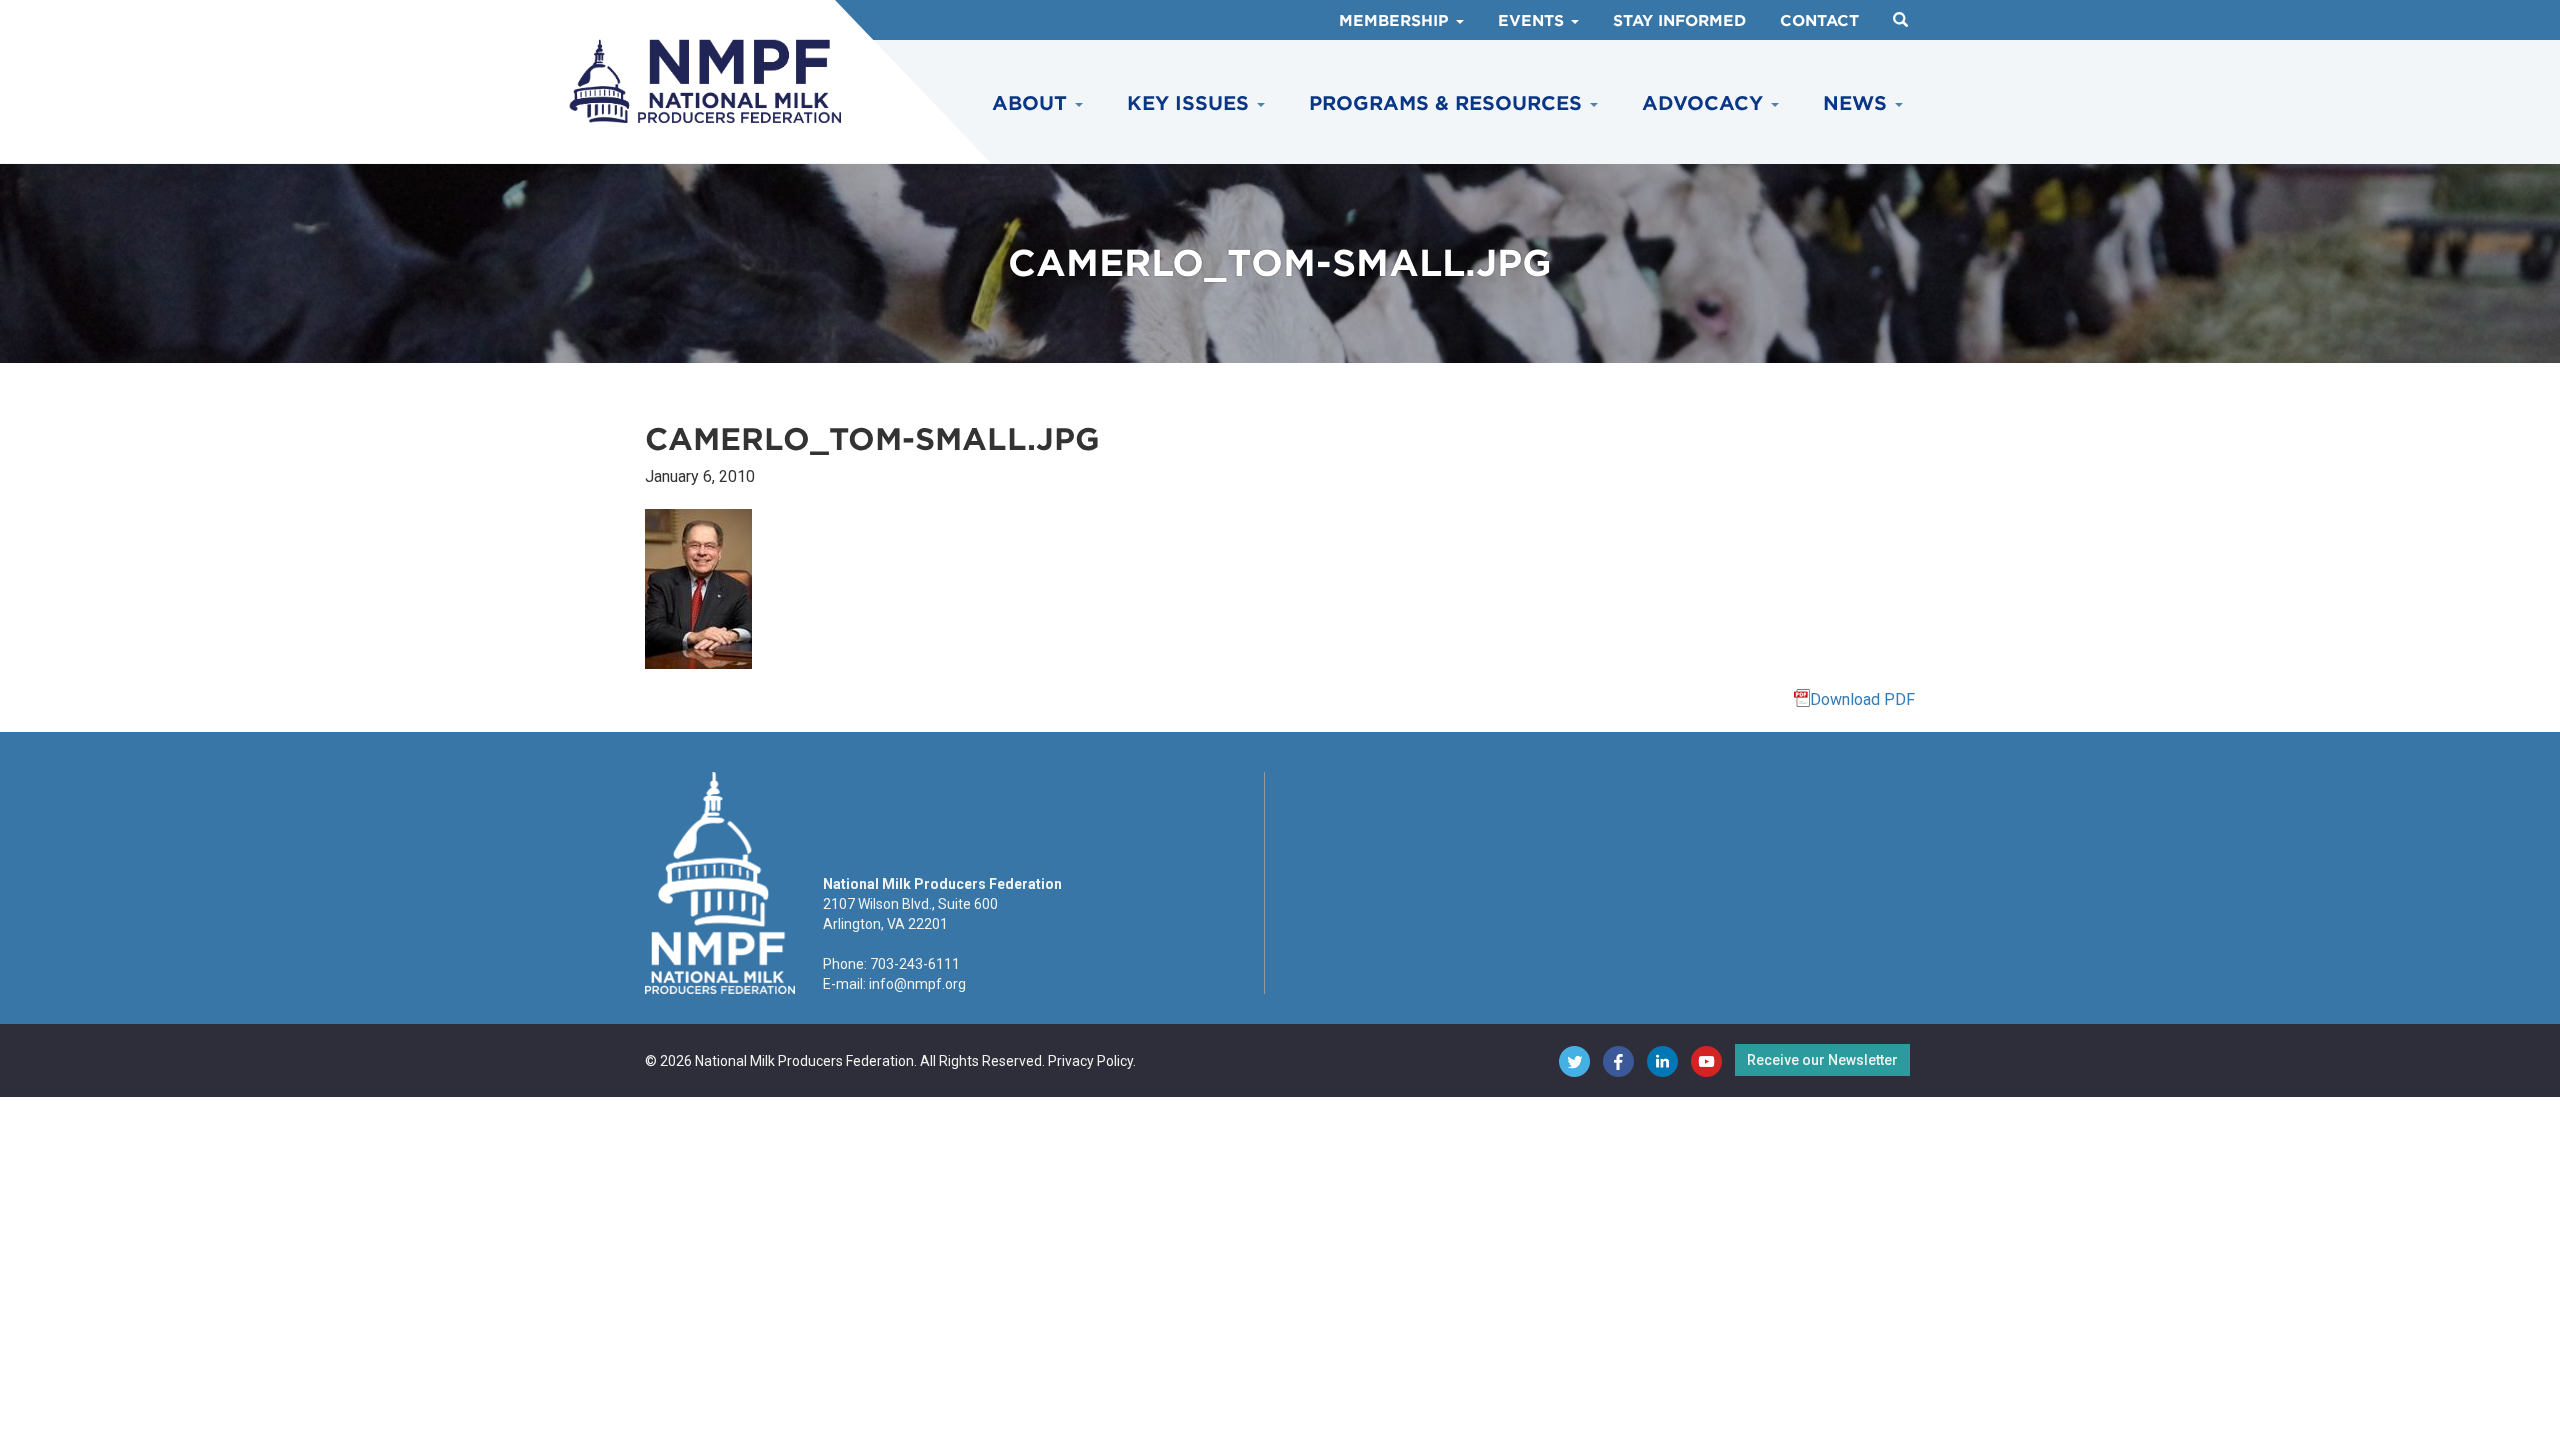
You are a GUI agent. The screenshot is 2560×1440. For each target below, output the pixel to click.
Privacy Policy (1090, 1061)
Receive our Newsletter (1822, 1060)
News (1858, 103)
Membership (1396, 21)
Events (1533, 21)
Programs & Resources (1448, 103)
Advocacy (1705, 103)
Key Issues (1191, 103)
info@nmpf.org (917, 984)
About (1032, 103)
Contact (1819, 21)
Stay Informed (1679, 21)
